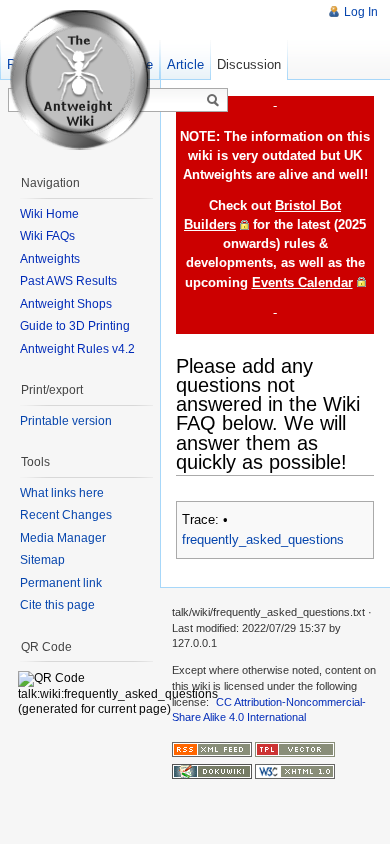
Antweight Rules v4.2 (77, 349)
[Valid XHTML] (295, 771)
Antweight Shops (66, 304)
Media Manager (63, 538)
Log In (361, 12)
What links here (62, 493)
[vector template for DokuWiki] (295, 748)
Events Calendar (302, 282)
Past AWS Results (68, 281)
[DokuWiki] (212, 771)
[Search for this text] (213, 101)
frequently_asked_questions (263, 539)
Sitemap (42, 560)
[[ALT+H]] (80, 80)
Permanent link (61, 583)
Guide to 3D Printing (75, 326)
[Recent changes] (212, 748)
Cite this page (57, 605)
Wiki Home (49, 214)
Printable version (66, 421)
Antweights (50, 259)
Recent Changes (66, 515)
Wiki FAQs (47, 236)
